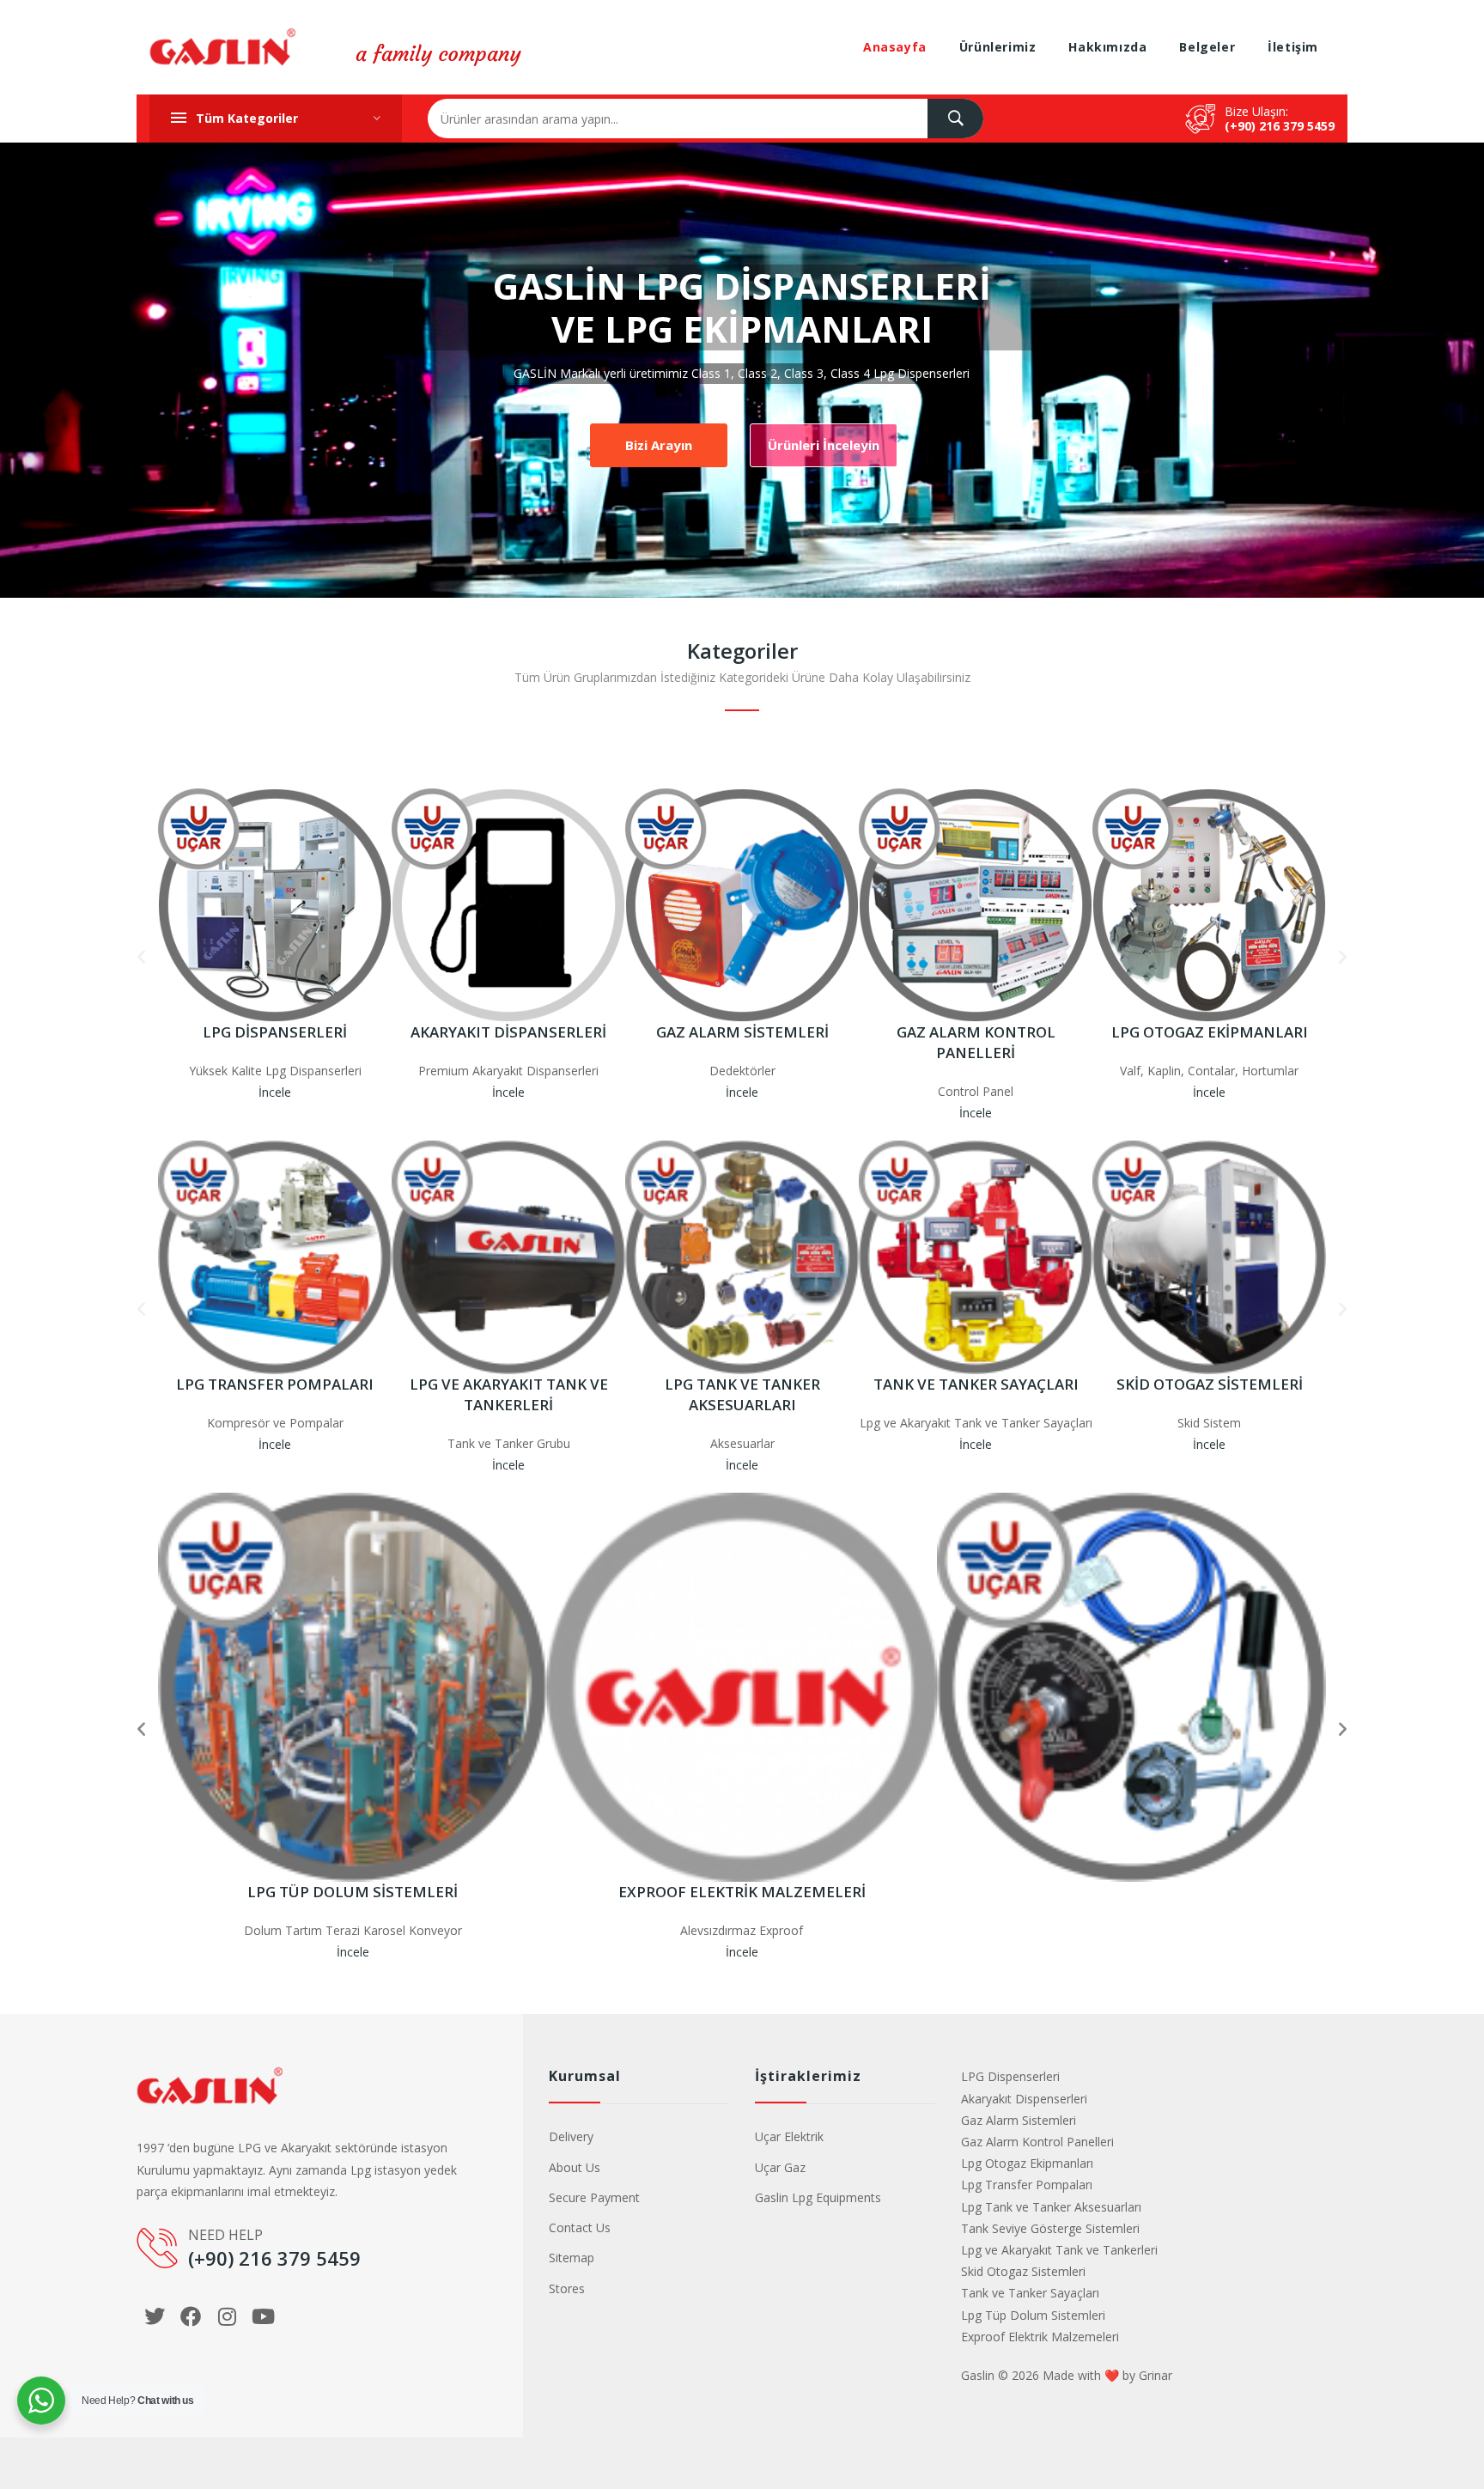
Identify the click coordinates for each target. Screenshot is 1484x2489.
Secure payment (594, 2197)
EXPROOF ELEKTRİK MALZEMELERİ (742, 1892)
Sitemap (572, 2258)
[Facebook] (191, 2316)
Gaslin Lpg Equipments (818, 2197)
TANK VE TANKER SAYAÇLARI (976, 1384)
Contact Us (580, 2227)
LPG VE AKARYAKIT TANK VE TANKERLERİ (509, 1394)
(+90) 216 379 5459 (1280, 126)
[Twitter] (155, 2316)
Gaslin (978, 2375)
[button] (141, 955)
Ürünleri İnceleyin (824, 445)
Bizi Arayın (659, 445)
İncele (275, 1092)
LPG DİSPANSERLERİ (275, 1032)
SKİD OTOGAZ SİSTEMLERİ (1210, 1384)
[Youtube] (263, 2316)
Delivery (571, 2136)
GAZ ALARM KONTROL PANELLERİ (976, 1042)
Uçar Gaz (780, 2167)
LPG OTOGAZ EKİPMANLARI (1210, 1032)
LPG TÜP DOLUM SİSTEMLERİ (353, 1892)
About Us (575, 2167)
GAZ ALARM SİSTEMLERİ (742, 1032)
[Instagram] (227, 2316)
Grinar (1156, 2375)
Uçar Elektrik (789, 2136)
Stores (567, 2288)
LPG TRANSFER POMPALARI (275, 1384)
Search (955, 119)
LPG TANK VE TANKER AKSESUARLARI (742, 1394)
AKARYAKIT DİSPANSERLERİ (508, 1032)
